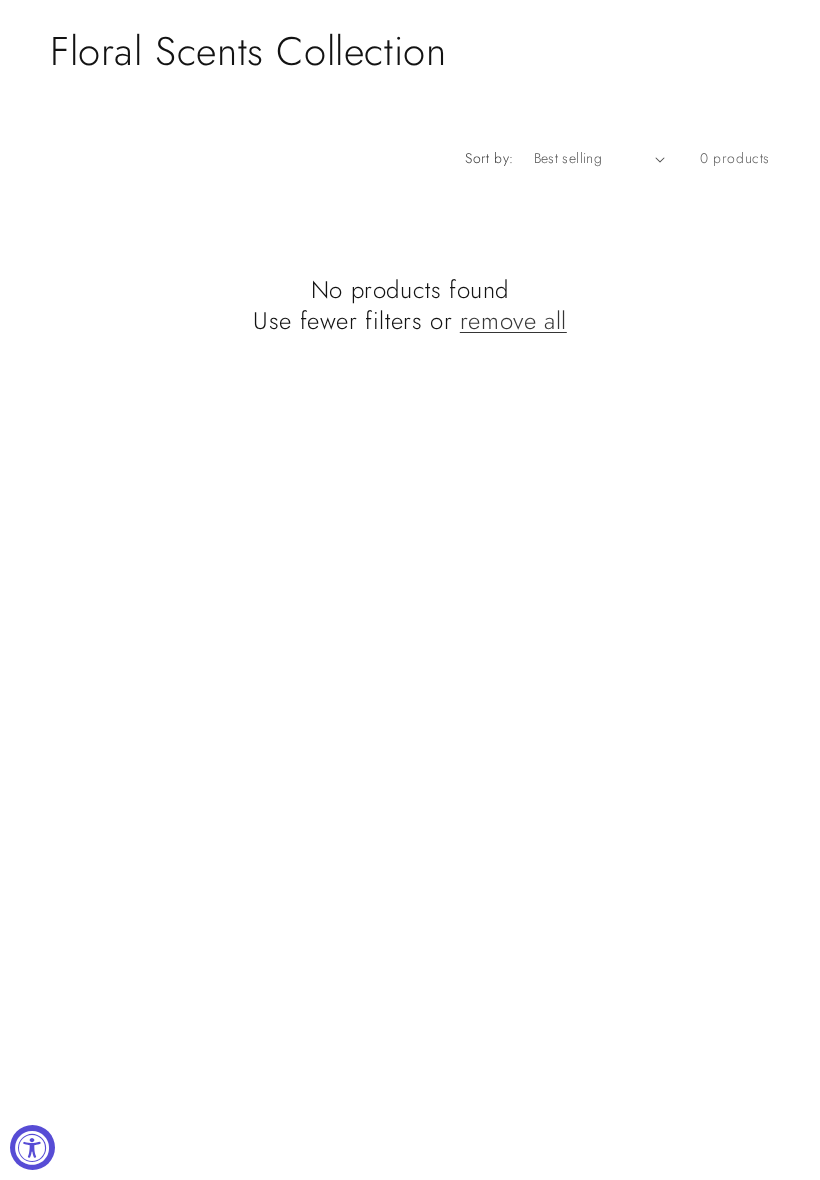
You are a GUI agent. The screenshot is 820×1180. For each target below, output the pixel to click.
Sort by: (489, 158)
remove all (513, 320)
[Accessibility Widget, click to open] (32, 1147)
